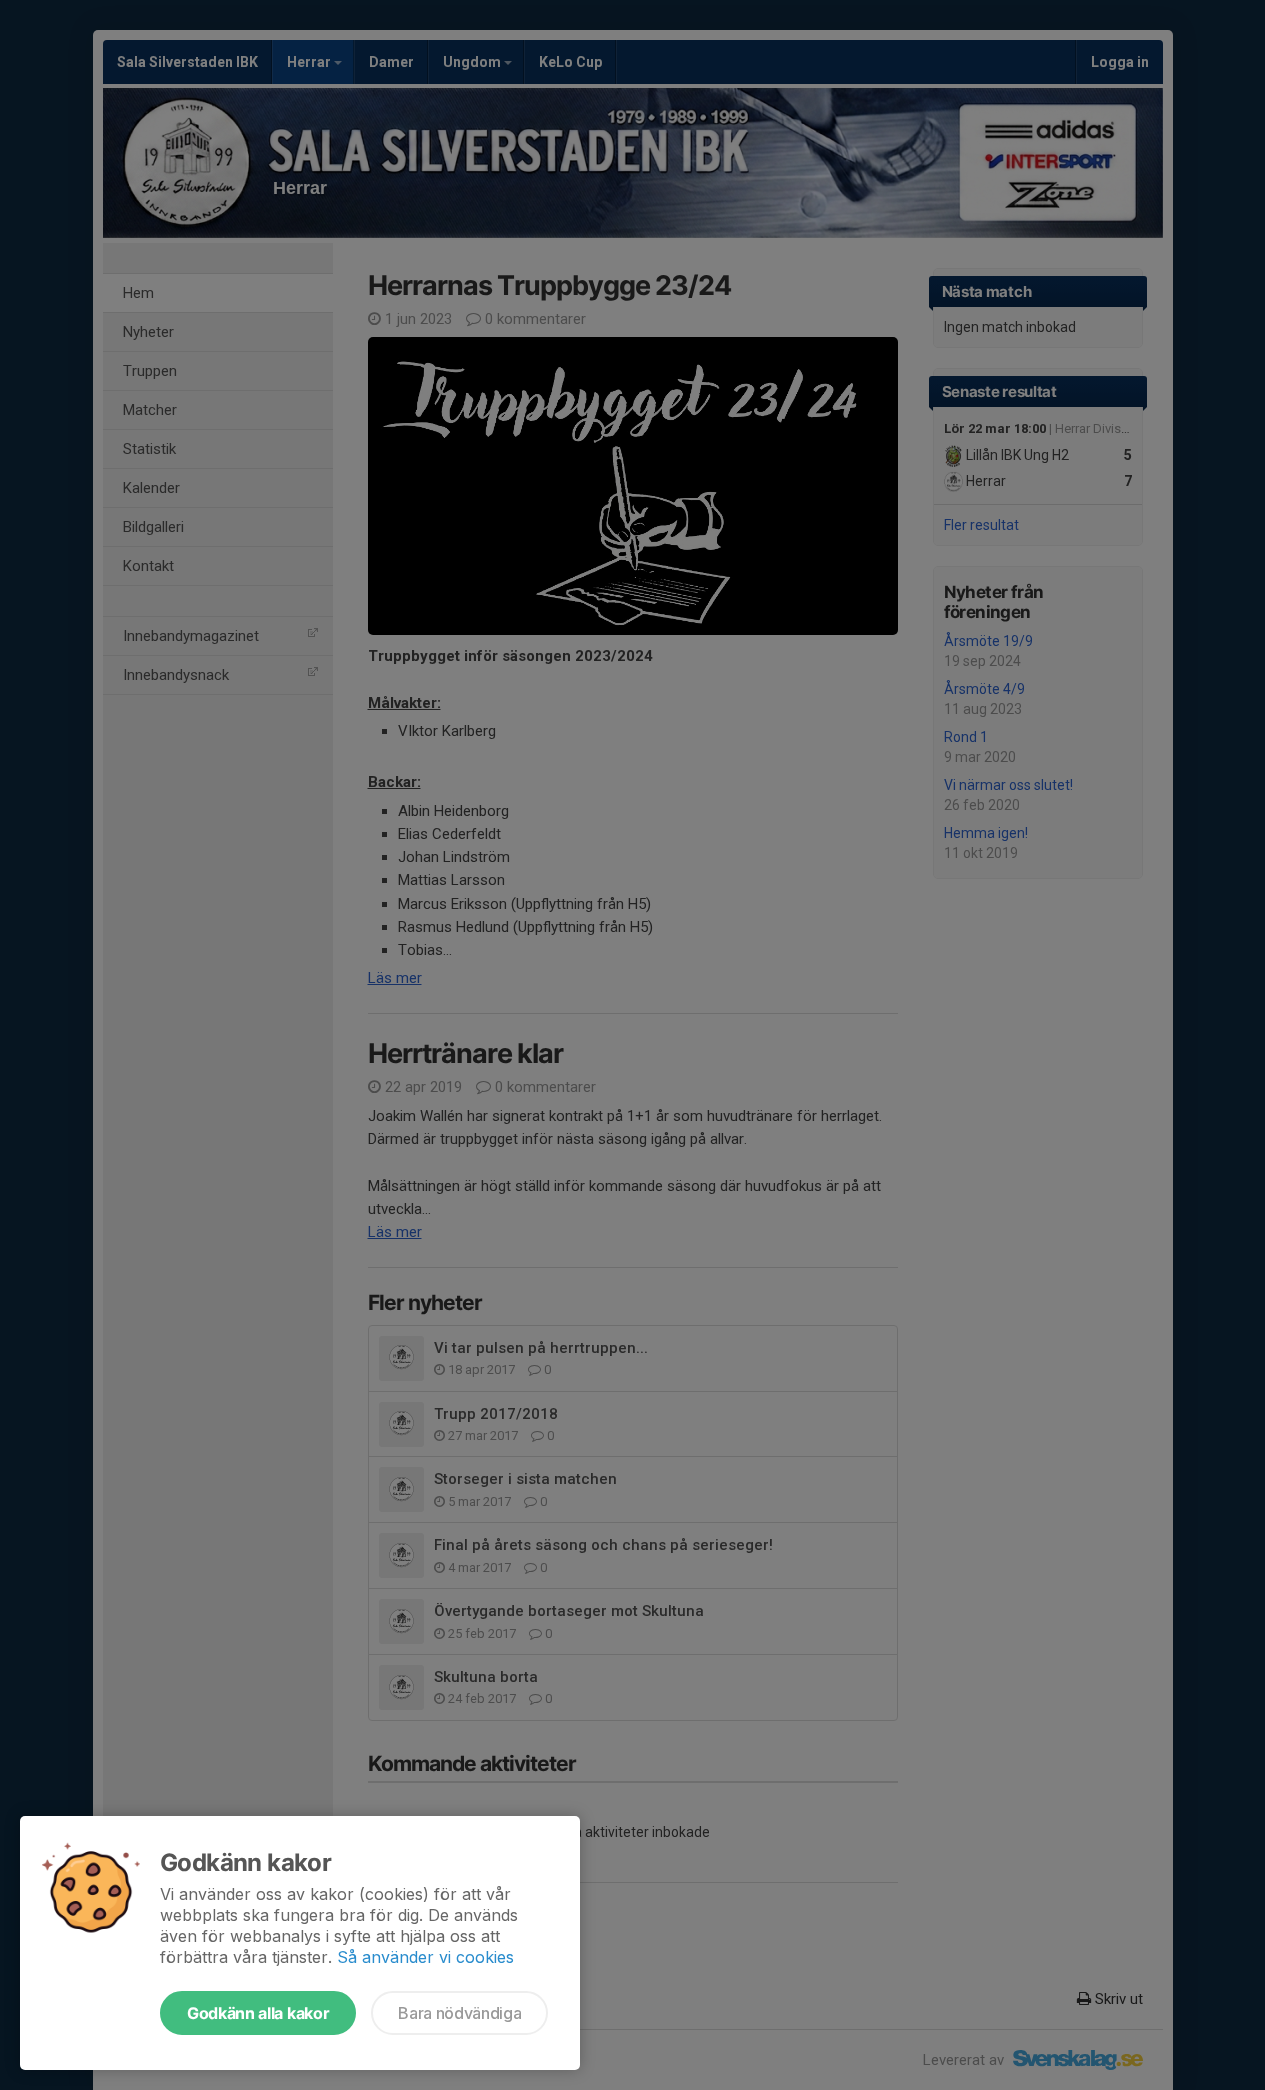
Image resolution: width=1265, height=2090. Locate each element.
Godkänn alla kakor (258, 2013)
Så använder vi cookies (425, 1957)
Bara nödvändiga (459, 2013)
